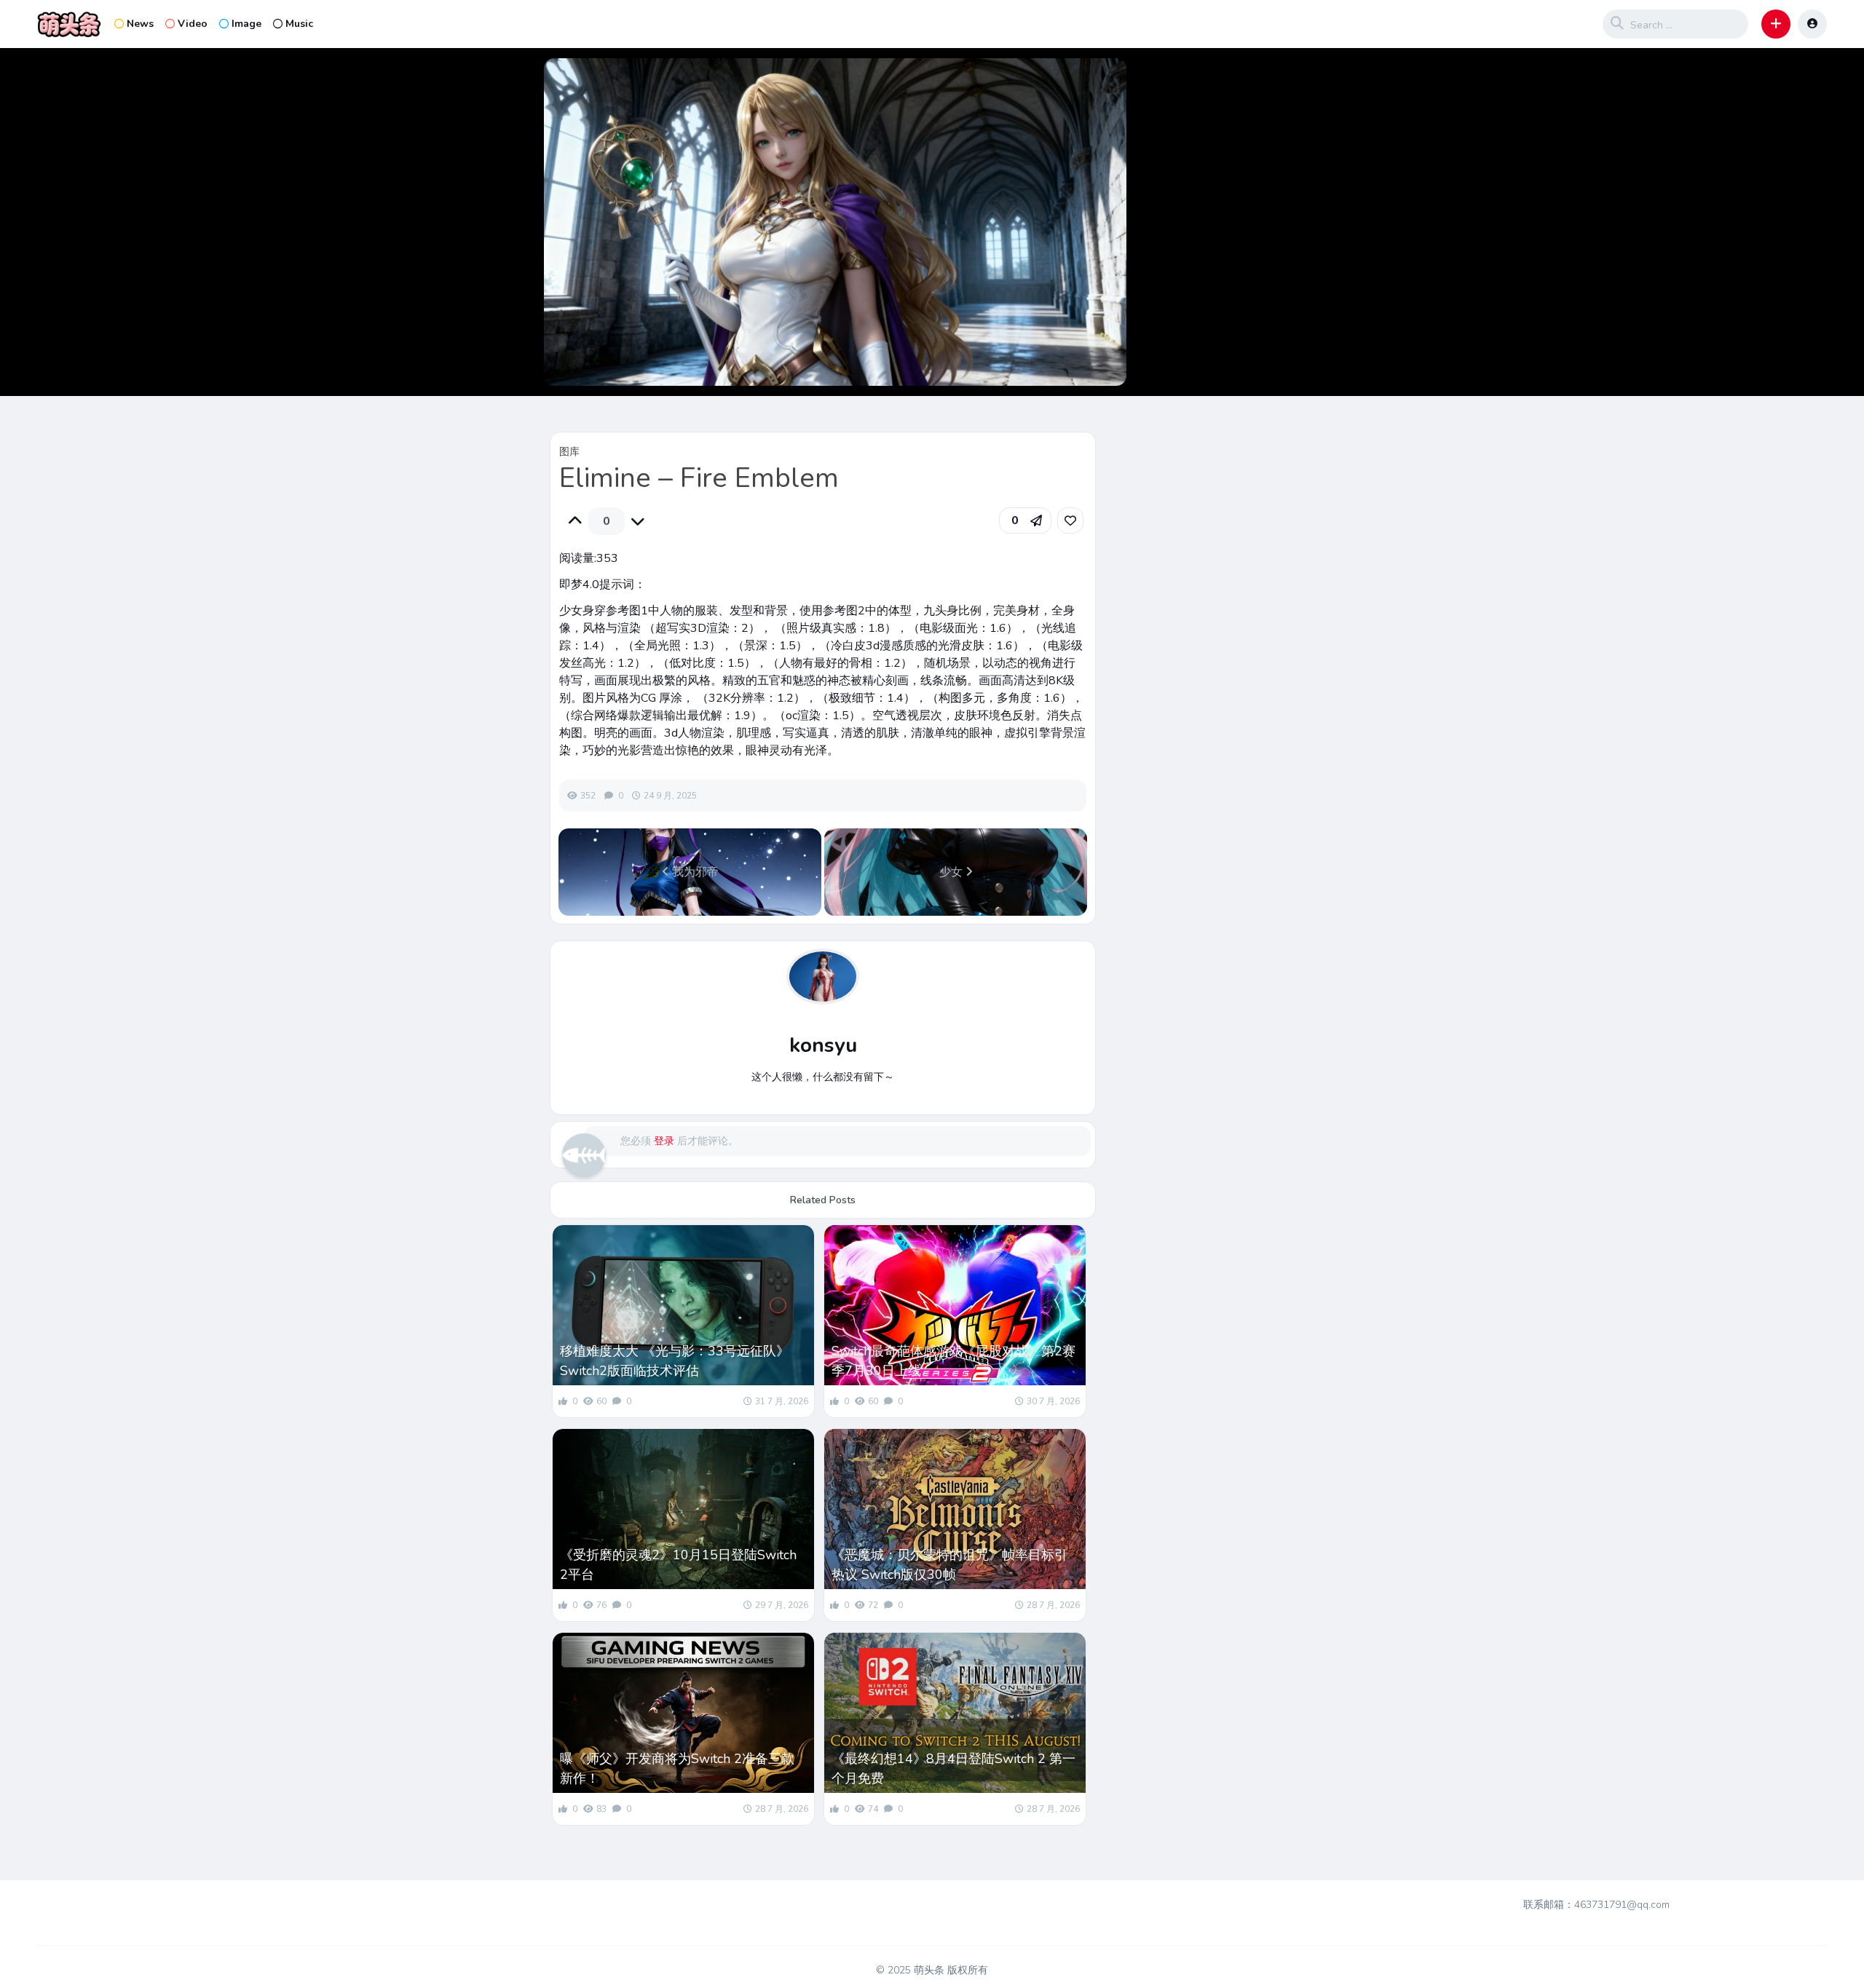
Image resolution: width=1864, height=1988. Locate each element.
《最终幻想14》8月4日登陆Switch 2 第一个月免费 (953, 1769)
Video (193, 24)
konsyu (823, 1045)
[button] (1776, 24)
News (140, 24)
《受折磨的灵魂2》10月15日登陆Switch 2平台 (678, 1565)
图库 (569, 452)
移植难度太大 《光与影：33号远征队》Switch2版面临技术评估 (675, 1361)
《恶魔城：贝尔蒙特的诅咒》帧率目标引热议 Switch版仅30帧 (949, 1565)
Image (246, 24)
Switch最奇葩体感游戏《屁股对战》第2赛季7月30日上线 (953, 1361)
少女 (952, 872)
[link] (1070, 520)
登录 (664, 1141)
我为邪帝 (694, 872)
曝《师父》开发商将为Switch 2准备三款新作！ (677, 1769)
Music (299, 24)
